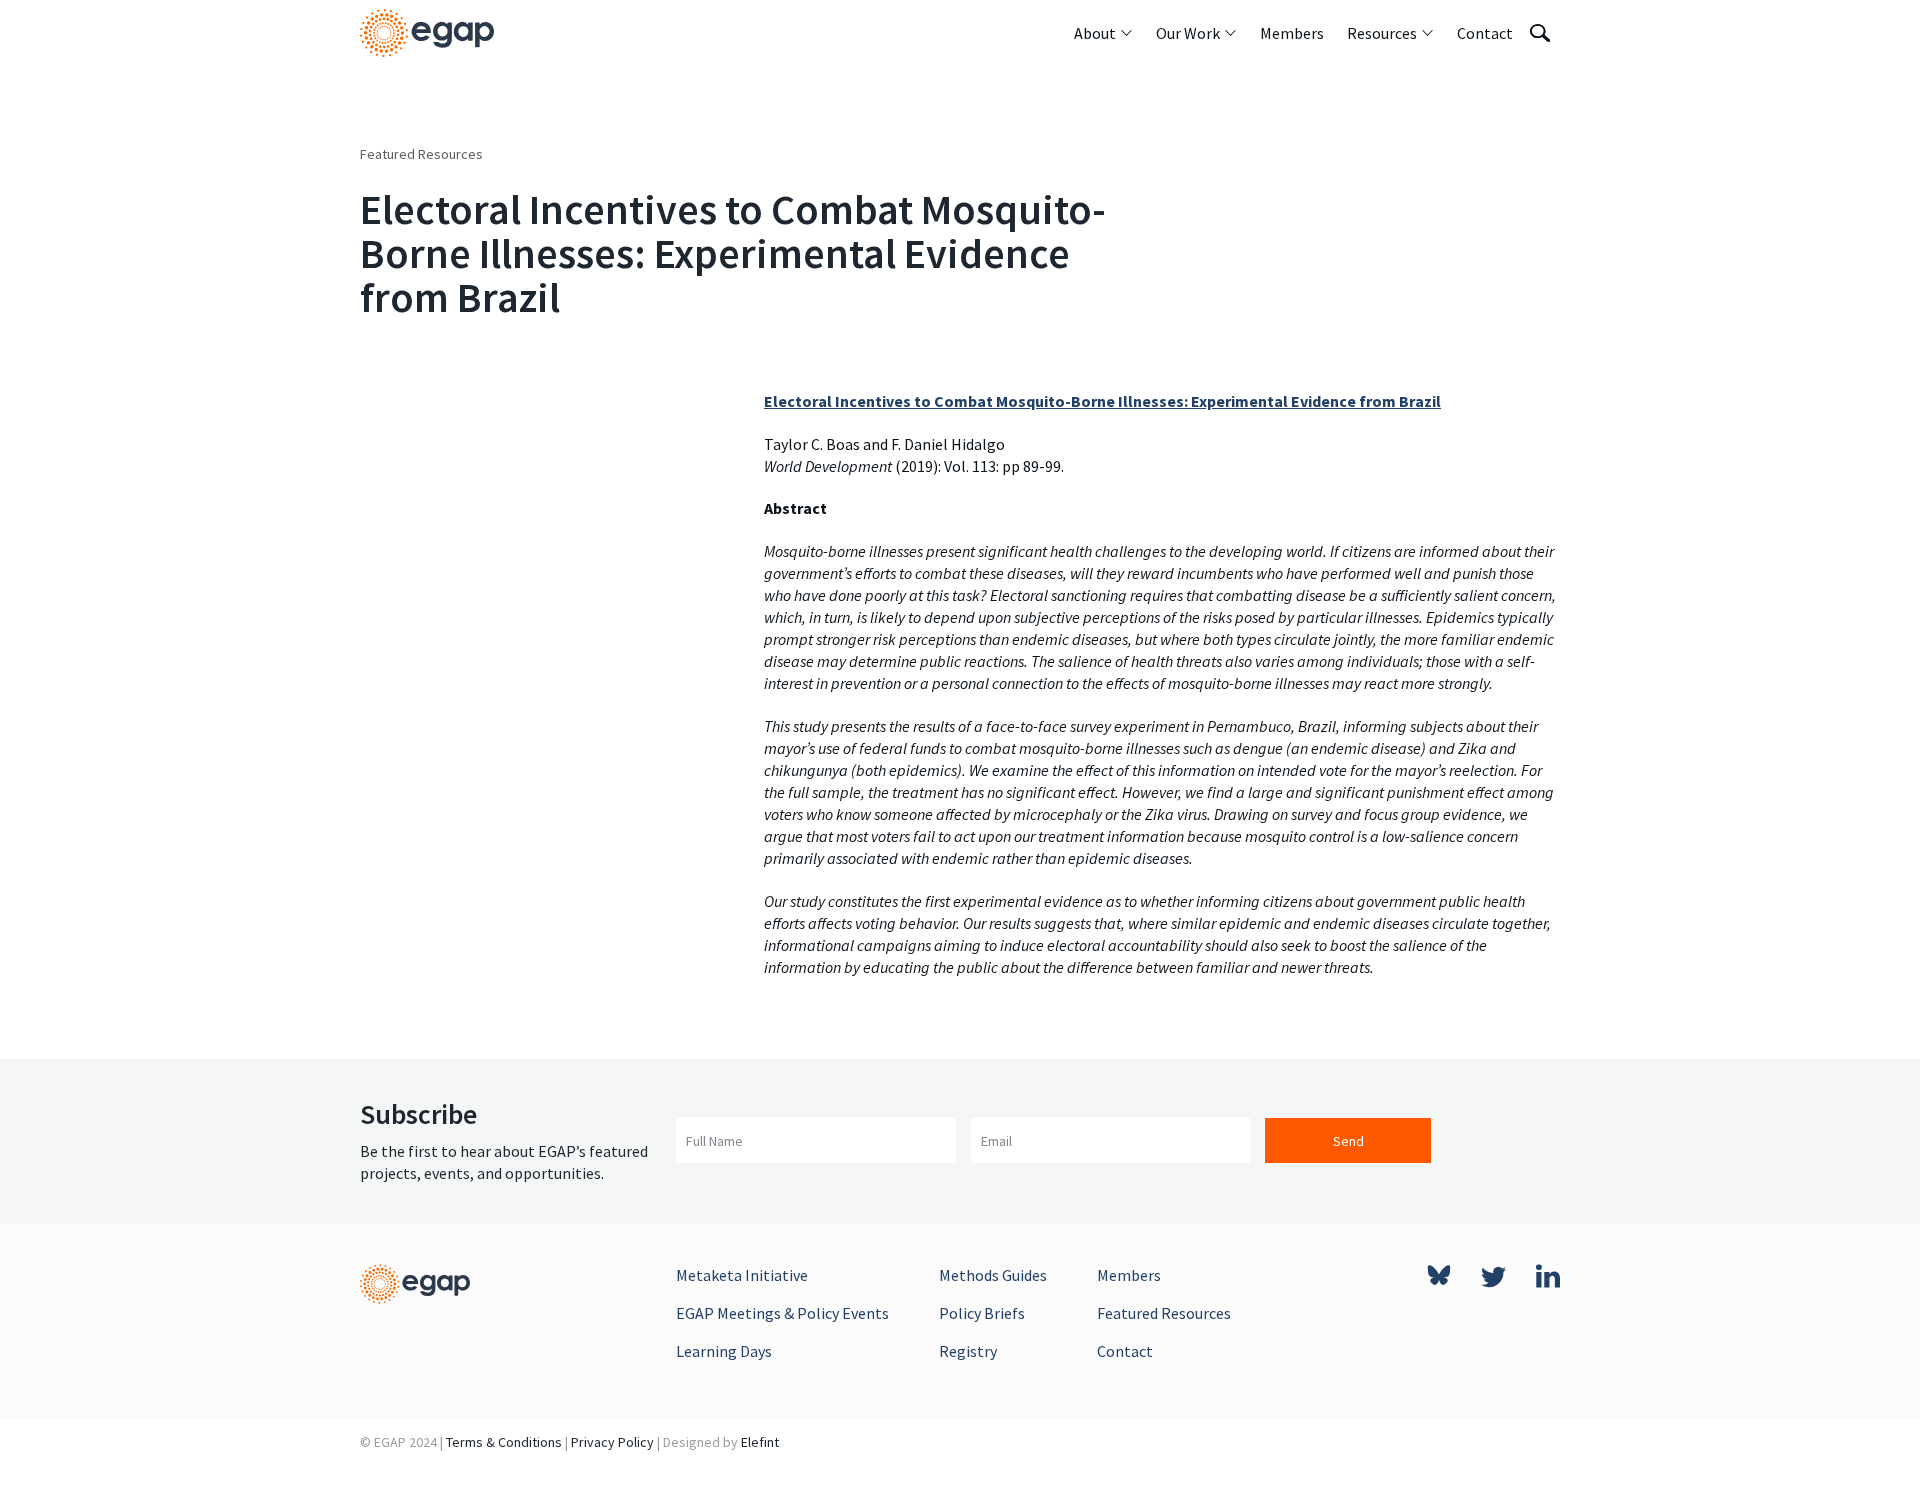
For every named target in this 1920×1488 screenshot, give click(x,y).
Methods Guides (993, 1275)
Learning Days (724, 1351)
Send (1348, 1141)
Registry (968, 1351)
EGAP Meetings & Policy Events (782, 1313)
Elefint (760, 1442)
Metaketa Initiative (742, 1275)
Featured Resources (421, 154)
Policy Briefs (982, 1313)
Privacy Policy (612, 1442)
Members (1129, 1275)
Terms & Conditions (504, 1442)
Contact (1125, 1351)
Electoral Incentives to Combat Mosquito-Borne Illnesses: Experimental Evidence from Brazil (1102, 401)
